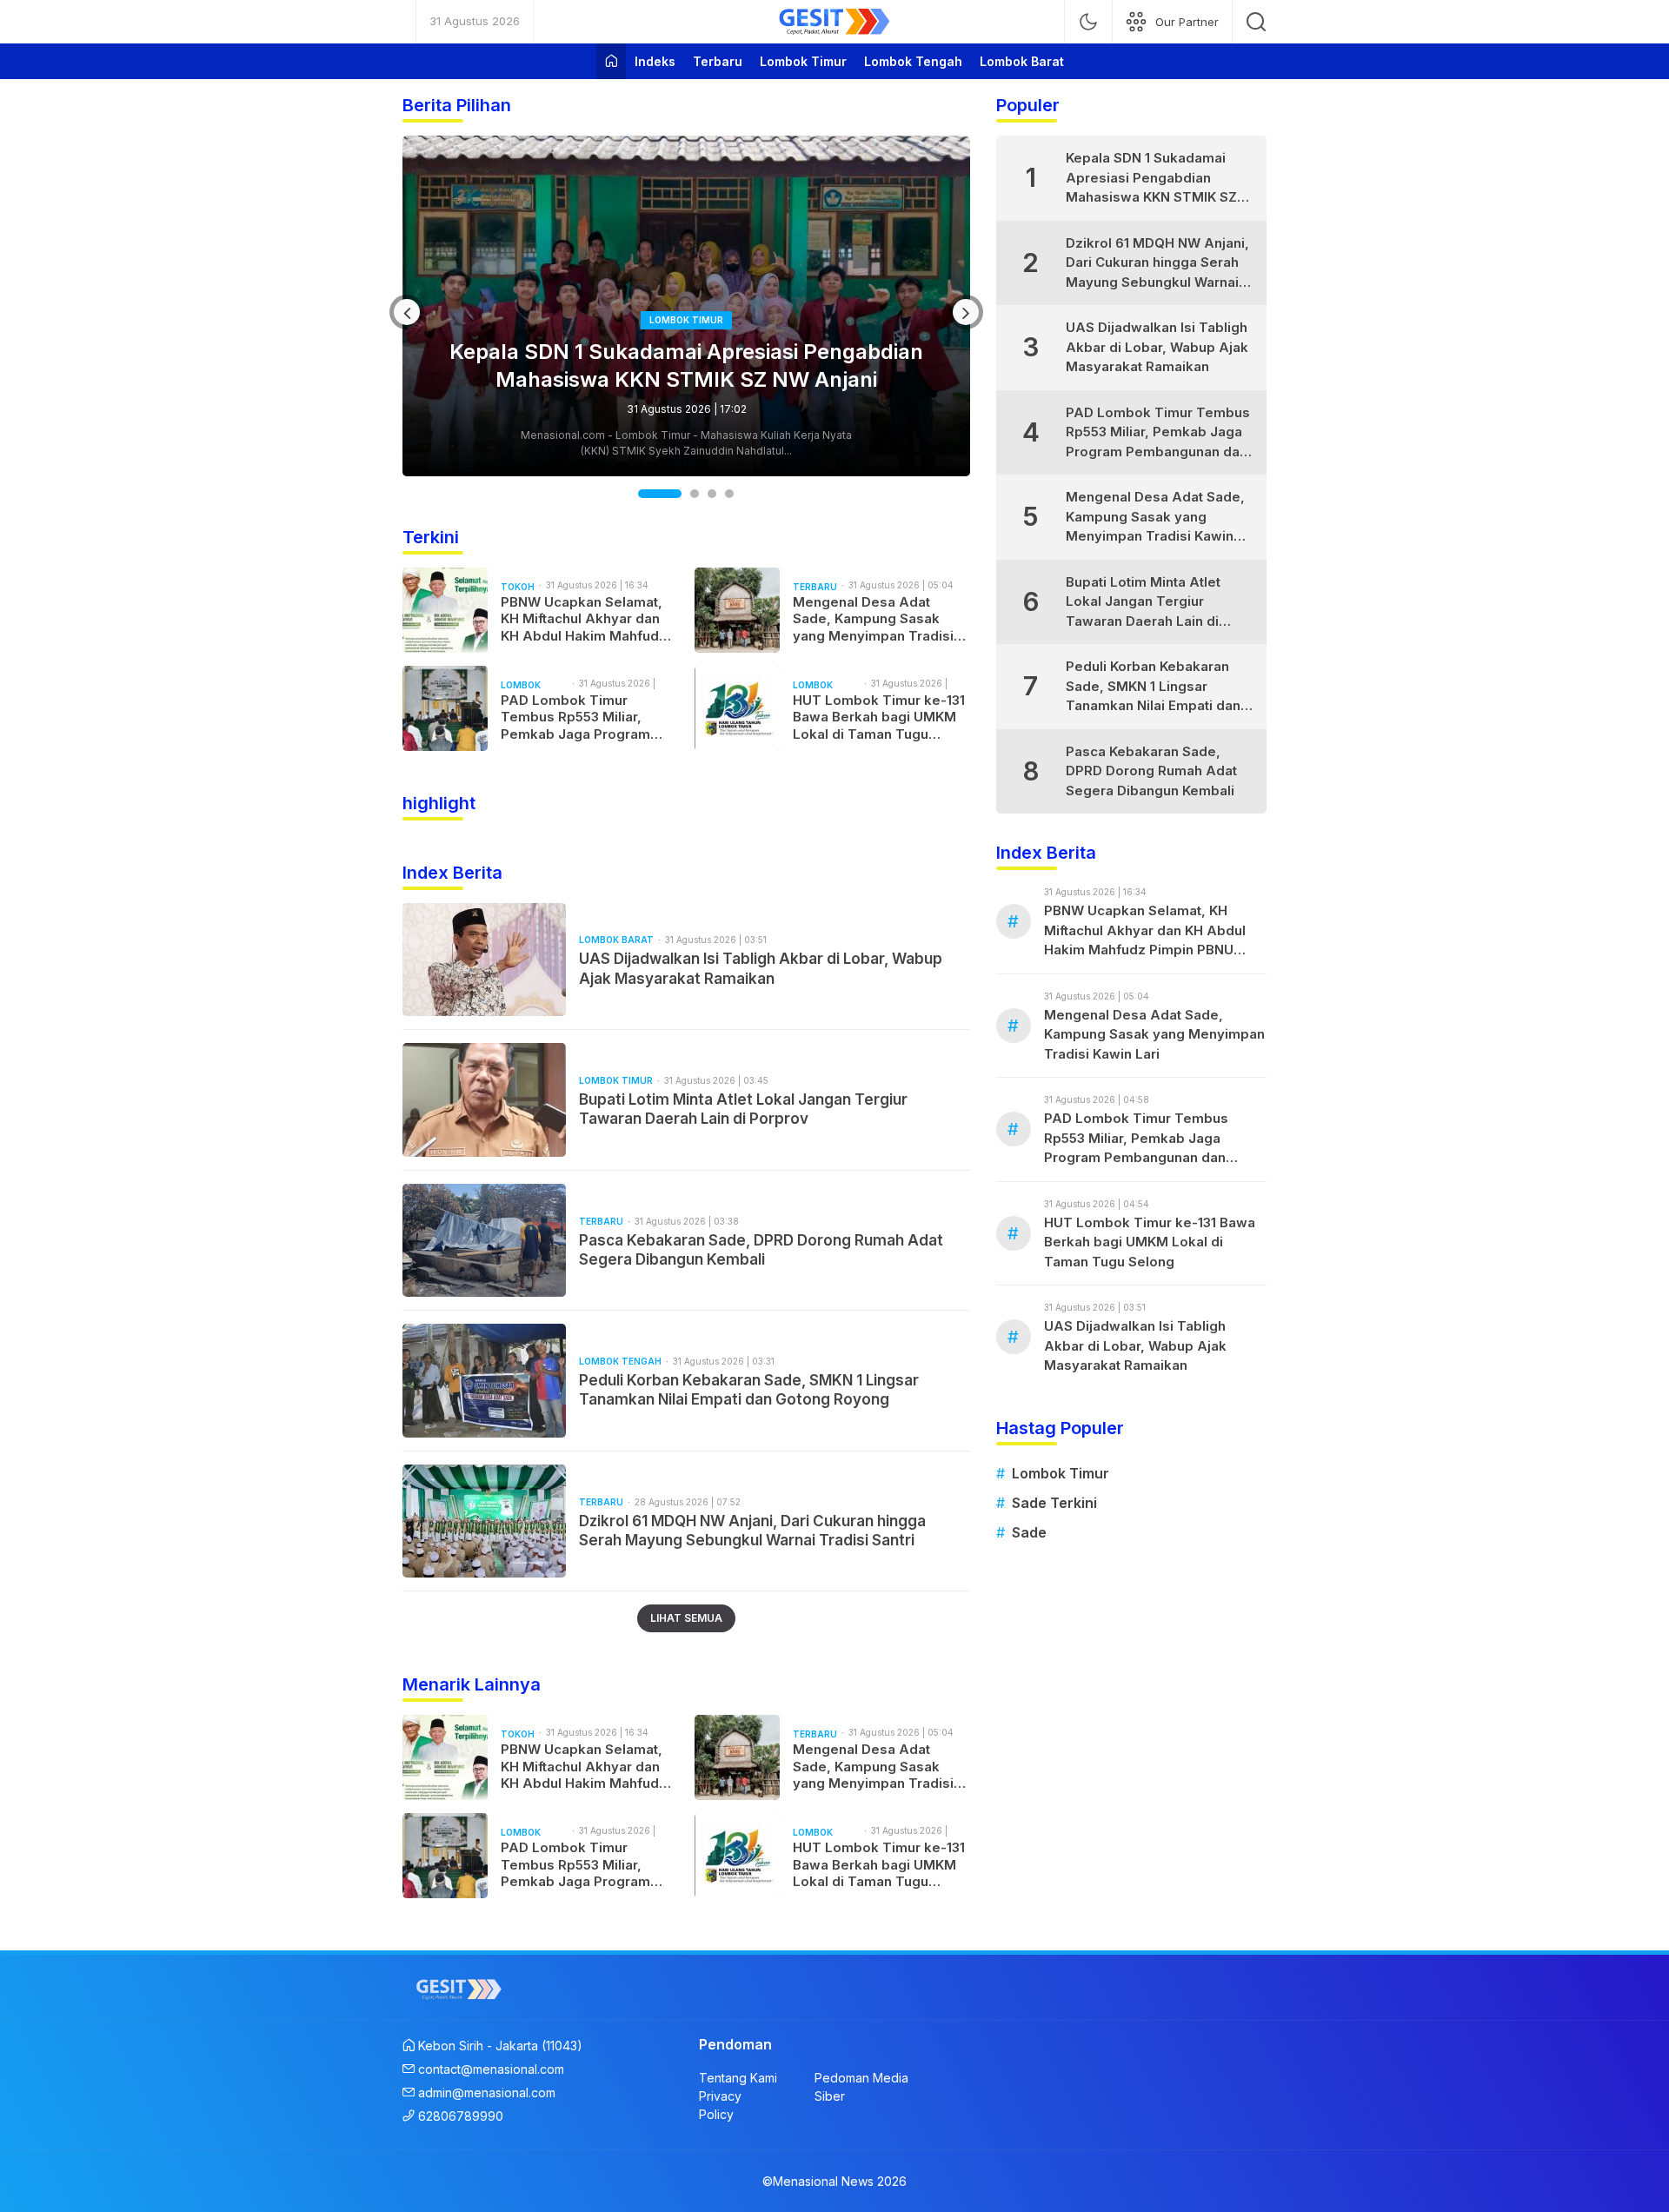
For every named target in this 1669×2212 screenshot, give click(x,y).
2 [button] (678, 494)
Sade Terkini (1054, 1503)
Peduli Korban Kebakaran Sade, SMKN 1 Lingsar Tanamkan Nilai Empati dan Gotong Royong (749, 1390)
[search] (1256, 22)
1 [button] (644, 494)
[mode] (1088, 22)
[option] (686, 306)
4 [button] (729, 494)
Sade (1029, 1532)
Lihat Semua (686, 1618)
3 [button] (712, 494)
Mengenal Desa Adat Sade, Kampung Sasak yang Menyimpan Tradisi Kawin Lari (873, 619)
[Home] (611, 61)
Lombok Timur (1061, 1473)
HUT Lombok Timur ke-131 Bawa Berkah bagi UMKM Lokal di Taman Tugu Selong (879, 717)
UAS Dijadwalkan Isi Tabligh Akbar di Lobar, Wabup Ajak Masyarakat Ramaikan (761, 968)
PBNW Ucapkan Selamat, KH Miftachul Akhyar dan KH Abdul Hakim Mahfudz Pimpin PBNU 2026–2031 (686, 365)
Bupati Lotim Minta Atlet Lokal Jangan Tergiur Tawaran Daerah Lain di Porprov (743, 1109)
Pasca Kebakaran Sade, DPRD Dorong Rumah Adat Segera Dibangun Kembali (761, 1250)
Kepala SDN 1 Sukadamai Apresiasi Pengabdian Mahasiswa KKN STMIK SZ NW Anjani (1151, 179)
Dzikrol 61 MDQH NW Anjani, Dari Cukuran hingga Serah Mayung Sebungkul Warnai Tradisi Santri (752, 1531)
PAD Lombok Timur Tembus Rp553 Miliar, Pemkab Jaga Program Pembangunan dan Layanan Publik (575, 717)
